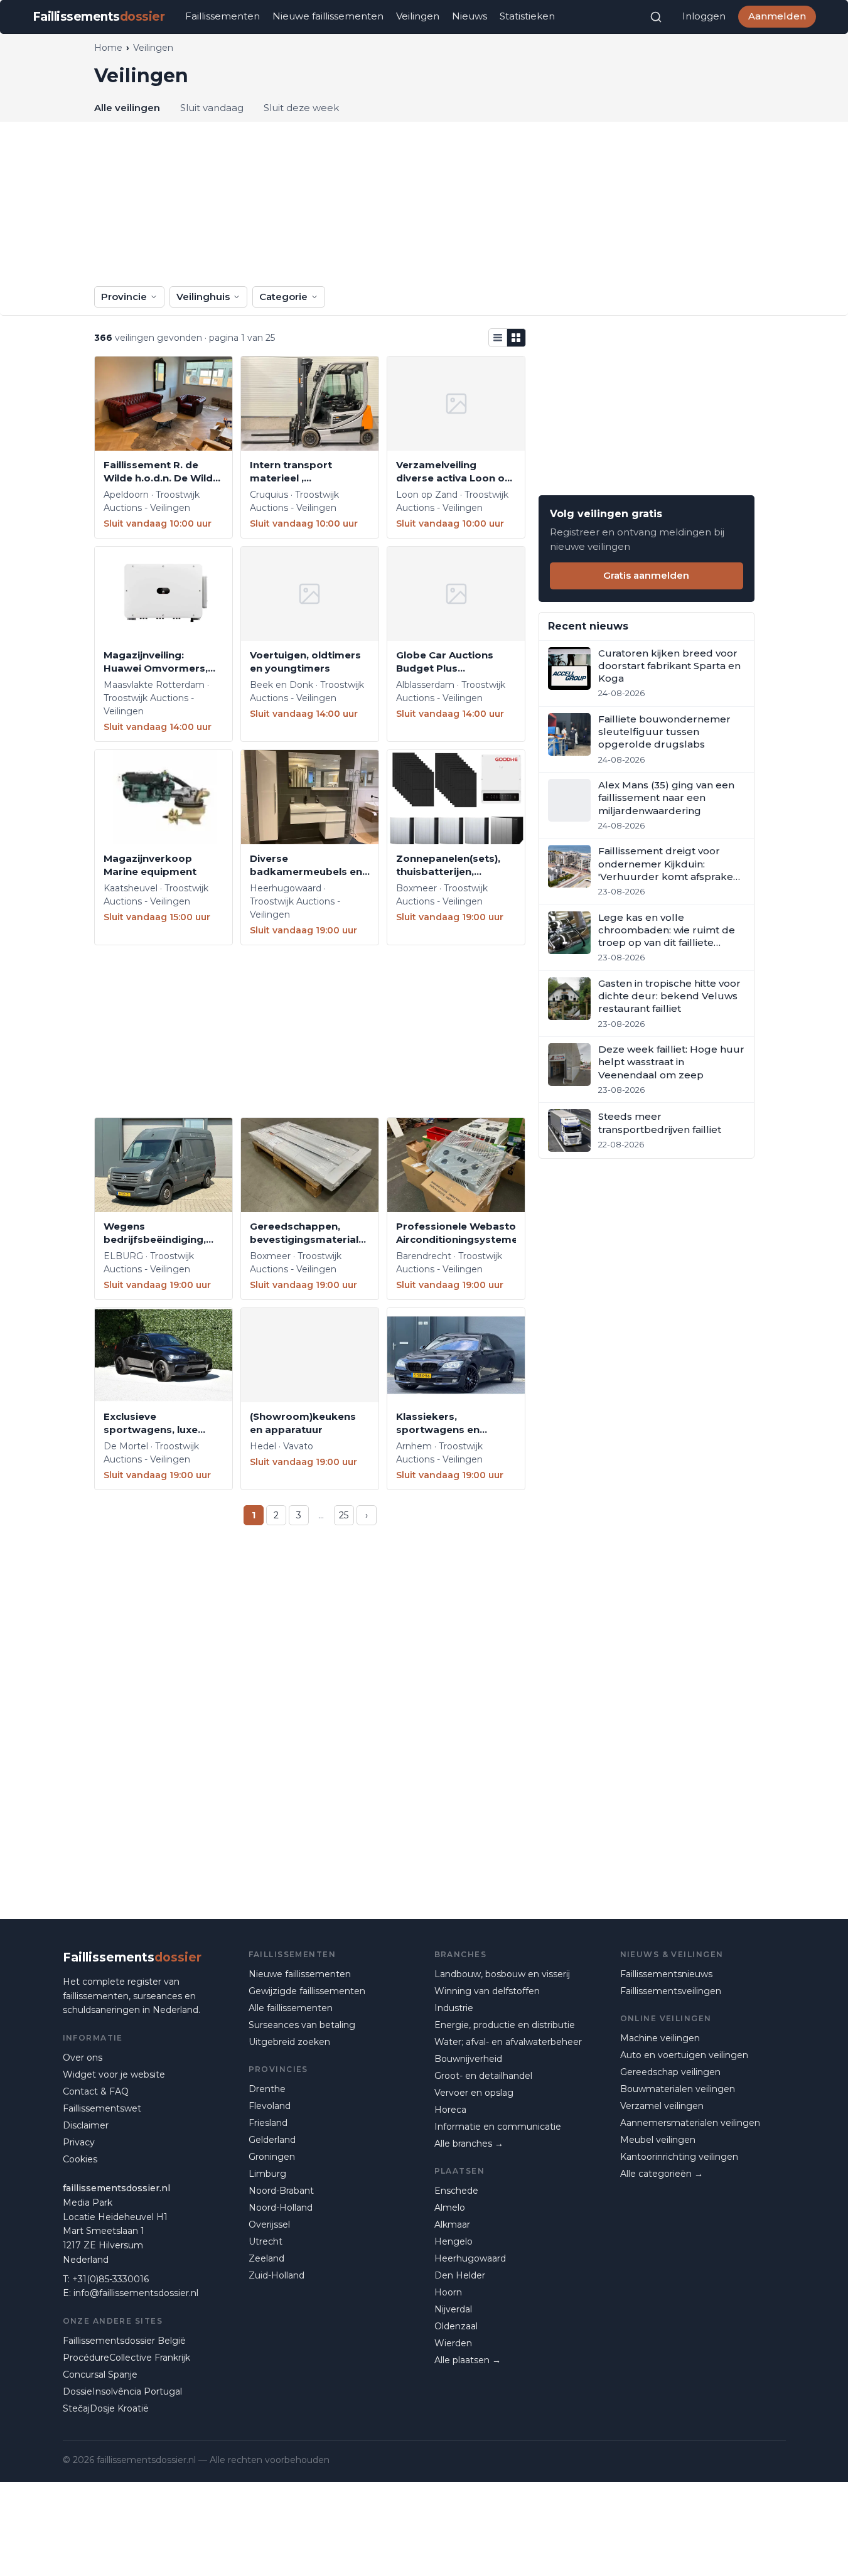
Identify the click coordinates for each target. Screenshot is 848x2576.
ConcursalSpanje (100, 2375)
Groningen (272, 2157)
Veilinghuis (203, 297)
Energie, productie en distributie (505, 2025)
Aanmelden (777, 16)
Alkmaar (452, 2224)
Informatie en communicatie (498, 2127)
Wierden (453, 2343)
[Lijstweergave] (498, 338)
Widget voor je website (114, 2074)
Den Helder (460, 2275)
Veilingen (418, 16)
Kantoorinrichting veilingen (679, 2157)
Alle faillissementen (291, 2008)
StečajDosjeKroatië (106, 2408)
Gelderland (272, 2140)
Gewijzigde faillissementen (307, 1991)
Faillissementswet (102, 2108)
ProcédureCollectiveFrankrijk (126, 2358)
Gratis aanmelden (646, 575)
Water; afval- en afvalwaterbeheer (508, 2042)
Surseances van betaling (302, 2025)
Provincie (124, 297)
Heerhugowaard (470, 2258)
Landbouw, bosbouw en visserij (502, 1974)
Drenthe (267, 2089)
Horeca (450, 2110)
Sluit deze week (301, 108)
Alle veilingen (127, 108)
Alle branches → (469, 2144)
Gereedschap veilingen (670, 2072)
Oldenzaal (456, 2326)
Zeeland (266, 2258)
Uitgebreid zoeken (289, 2042)
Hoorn (448, 2292)
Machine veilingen (660, 2038)
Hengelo (454, 2241)
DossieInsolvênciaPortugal (122, 2391)
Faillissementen (223, 16)
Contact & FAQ (96, 2091)
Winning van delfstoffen (487, 1991)
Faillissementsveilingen (671, 1991)
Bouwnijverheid (468, 2059)
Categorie (283, 297)
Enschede (456, 2191)
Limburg (267, 2174)
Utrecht (266, 2241)
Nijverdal (453, 2309)
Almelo (450, 2208)
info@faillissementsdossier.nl (136, 2293)
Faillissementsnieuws (666, 1974)
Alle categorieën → (662, 2174)
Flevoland (270, 2106)
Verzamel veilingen (662, 2106)
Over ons (83, 2058)
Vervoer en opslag (474, 2093)
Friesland (268, 2123)
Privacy (79, 2142)
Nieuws (470, 16)
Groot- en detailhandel (483, 2076)
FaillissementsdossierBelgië (124, 2341)
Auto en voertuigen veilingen (684, 2055)
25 (344, 1515)
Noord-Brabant (281, 2191)
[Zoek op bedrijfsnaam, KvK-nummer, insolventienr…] (656, 17)
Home (108, 48)
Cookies (80, 2159)
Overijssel (269, 2224)
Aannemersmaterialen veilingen (690, 2123)
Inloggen (704, 16)
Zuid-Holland (276, 2275)
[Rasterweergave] (517, 338)
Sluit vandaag (212, 108)
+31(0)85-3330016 (110, 2279)
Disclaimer (86, 2125)
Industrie (454, 2008)
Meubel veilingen (658, 2140)
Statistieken (527, 16)
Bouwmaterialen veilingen (678, 2089)
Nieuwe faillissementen (328, 16)
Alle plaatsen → (468, 2360)
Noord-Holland (281, 2208)
